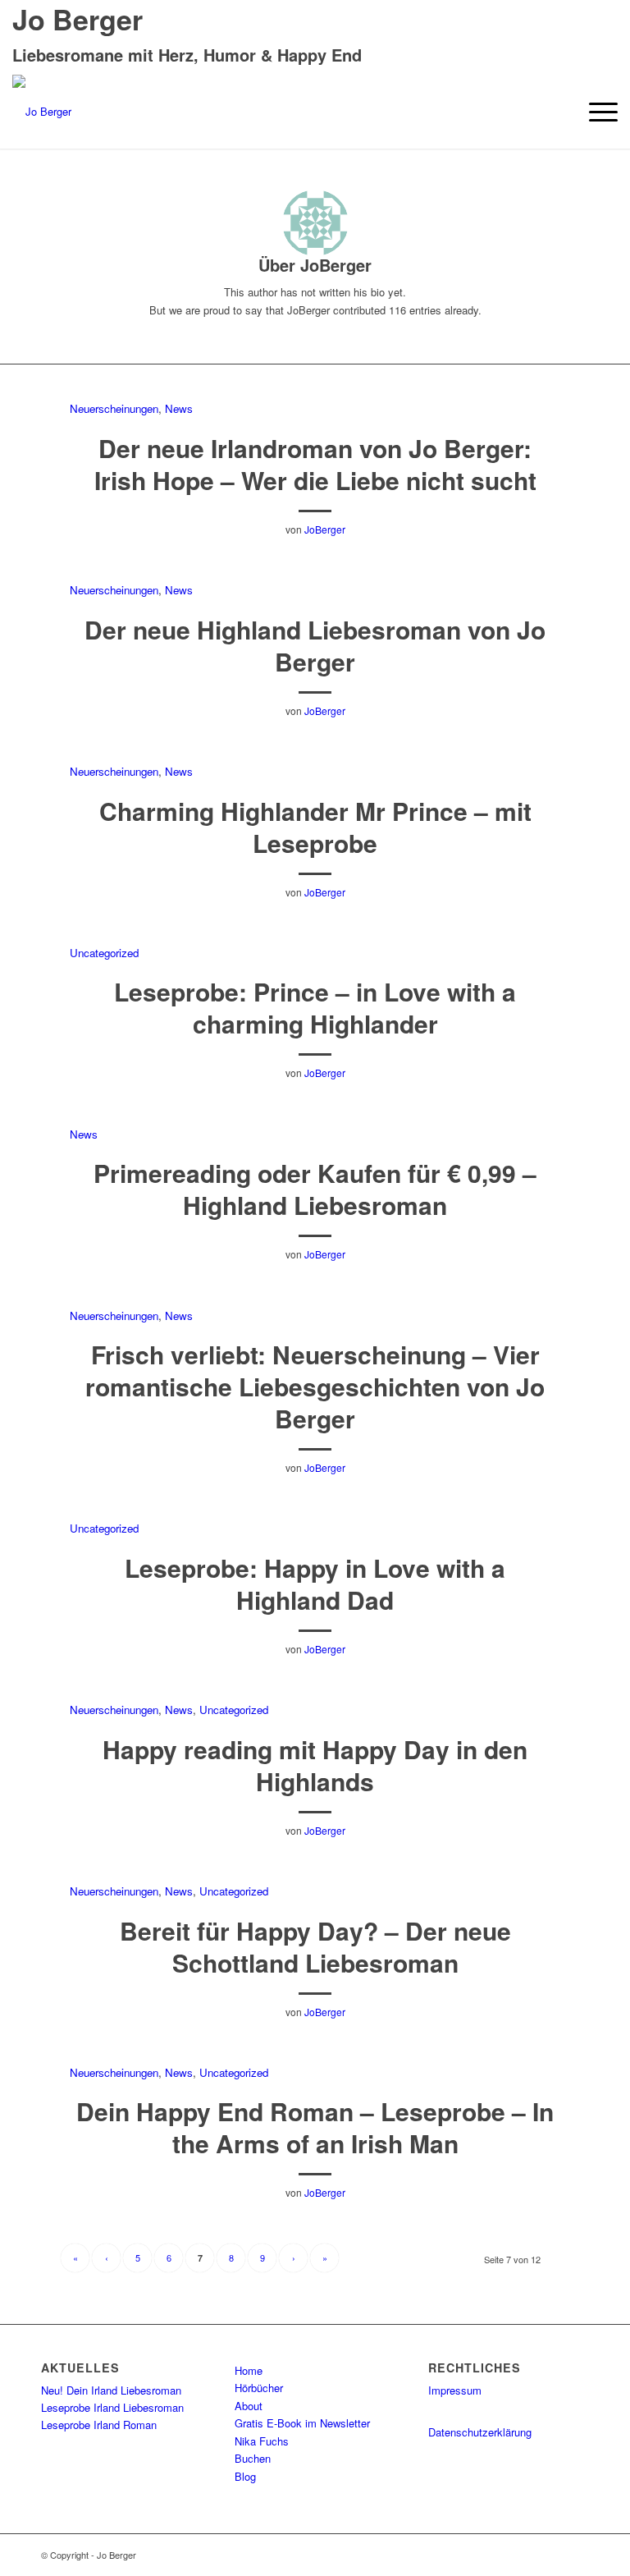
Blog (245, 2476)
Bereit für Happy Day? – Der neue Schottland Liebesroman (315, 1946)
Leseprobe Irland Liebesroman (112, 2407)
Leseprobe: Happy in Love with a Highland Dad (315, 1584)
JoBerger (325, 529)
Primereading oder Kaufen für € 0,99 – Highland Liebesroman (315, 1189)
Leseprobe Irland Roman (99, 2425)
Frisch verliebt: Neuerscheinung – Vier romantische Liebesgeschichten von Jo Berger (315, 1386)
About (249, 2406)
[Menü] (595, 112)
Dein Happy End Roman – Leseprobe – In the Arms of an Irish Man (315, 2127)
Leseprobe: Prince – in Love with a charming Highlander (315, 1007)
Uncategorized (104, 953)
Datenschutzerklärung (480, 2432)
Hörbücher (259, 2388)
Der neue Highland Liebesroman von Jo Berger (315, 645)
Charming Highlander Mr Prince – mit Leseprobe (315, 827)
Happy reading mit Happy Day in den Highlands (315, 1765)
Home (249, 2370)
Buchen (253, 2458)
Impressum (455, 2390)
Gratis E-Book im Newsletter (302, 2423)
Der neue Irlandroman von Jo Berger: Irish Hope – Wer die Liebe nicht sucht (315, 464)
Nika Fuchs (262, 2441)
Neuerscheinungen (114, 408)
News (179, 408)
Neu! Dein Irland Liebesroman (111, 2390)
